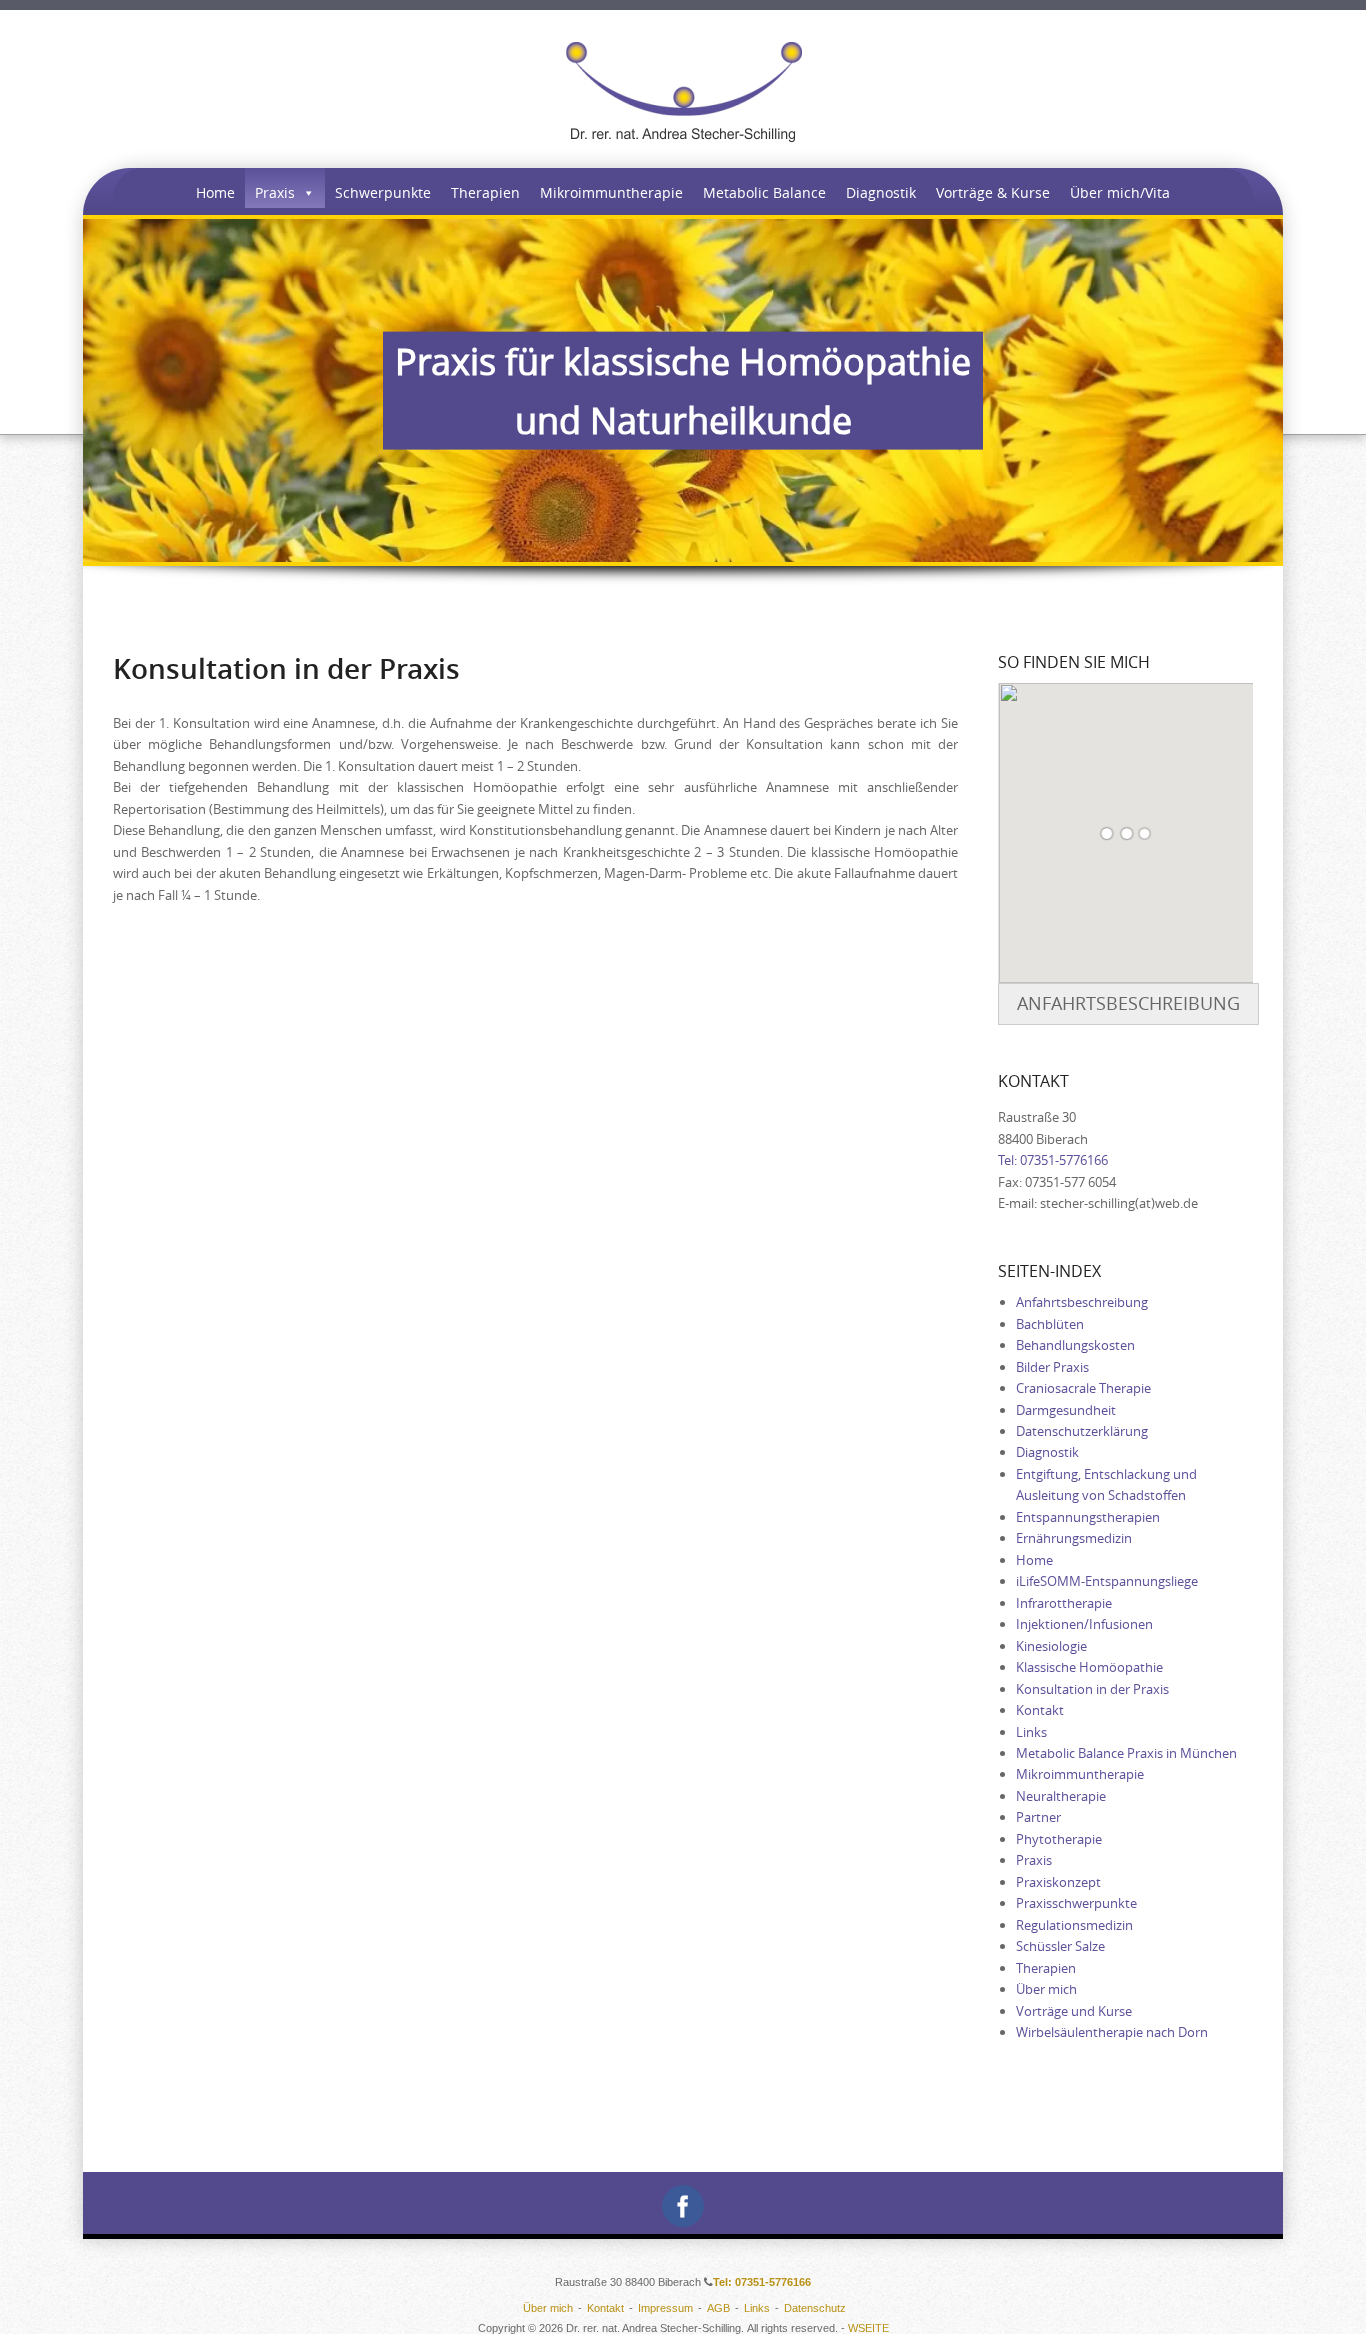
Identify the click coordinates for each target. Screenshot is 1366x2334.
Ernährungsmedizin (1074, 1538)
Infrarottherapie (1064, 1603)
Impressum (665, 2308)
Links (1031, 1732)
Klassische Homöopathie (1089, 1667)
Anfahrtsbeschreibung (1128, 1003)
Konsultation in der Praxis (1092, 1689)
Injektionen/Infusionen (1084, 1624)
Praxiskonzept (1058, 1882)
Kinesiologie (1051, 1646)
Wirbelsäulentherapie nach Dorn (1112, 2032)
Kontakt (1040, 1710)
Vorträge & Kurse (993, 192)
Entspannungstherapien (1088, 1517)
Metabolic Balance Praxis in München (1126, 1753)
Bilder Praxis (1052, 1367)
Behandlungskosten (1075, 1345)
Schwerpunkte (383, 192)
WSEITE (868, 2328)
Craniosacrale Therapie (1083, 1388)
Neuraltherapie (1061, 1796)
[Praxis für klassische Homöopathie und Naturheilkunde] (683, 92)
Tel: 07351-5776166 (1053, 1160)
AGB (718, 2308)
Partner (1038, 1817)
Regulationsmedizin (1074, 1925)
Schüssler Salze (1060, 1946)
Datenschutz (815, 2308)
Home (215, 192)
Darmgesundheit (1066, 1410)
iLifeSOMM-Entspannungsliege (1107, 1581)
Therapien (485, 192)
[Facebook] (683, 2203)
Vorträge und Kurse (1074, 2011)
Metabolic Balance (764, 192)
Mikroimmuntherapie (611, 192)
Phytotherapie (1059, 1839)
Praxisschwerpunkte (1076, 1903)
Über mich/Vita (1120, 192)
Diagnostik (881, 192)
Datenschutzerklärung (1082, 1431)
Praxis (275, 192)
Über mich (1046, 1989)
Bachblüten (1050, 1324)
